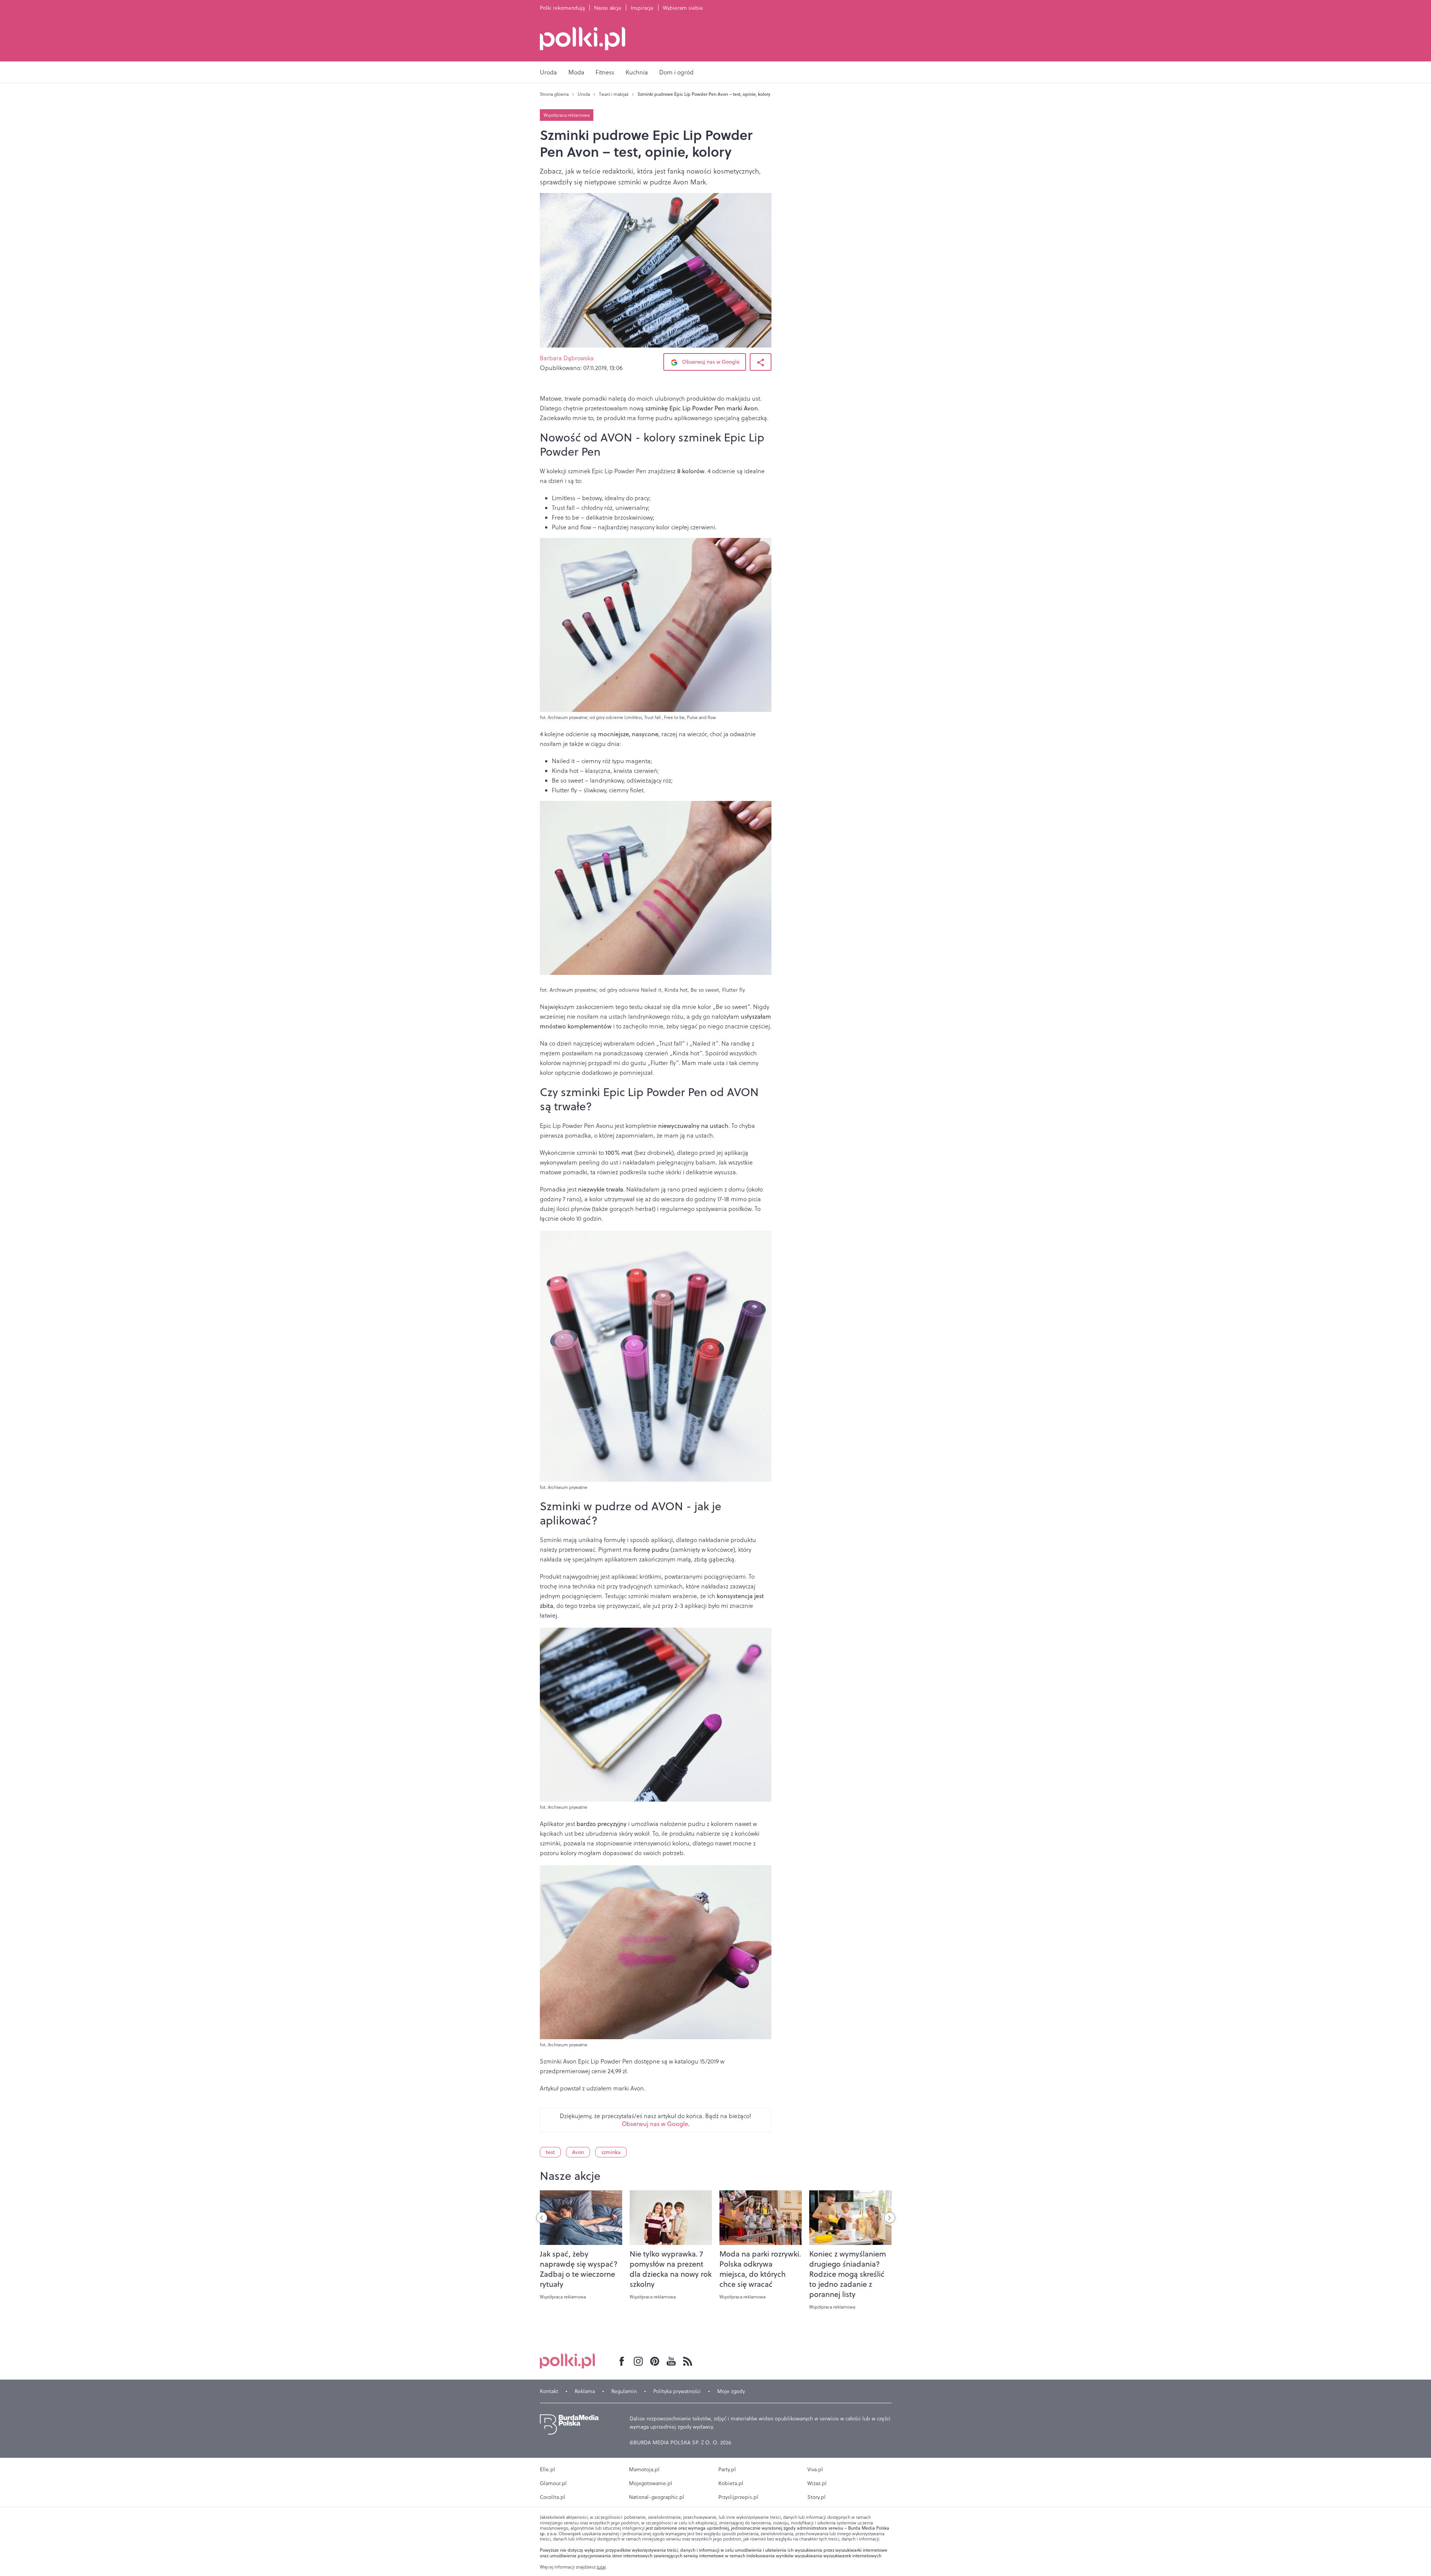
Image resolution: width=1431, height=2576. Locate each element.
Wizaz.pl (817, 2483)
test (550, 2152)
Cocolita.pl (553, 2497)
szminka (611, 2152)
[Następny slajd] (890, 2218)
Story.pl (817, 2497)
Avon (578, 2152)
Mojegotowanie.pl (651, 2483)
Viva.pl (815, 2469)
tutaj (601, 2567)
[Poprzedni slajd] (542, 2218)
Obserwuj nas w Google (710, 362)
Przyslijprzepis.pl (738, 2497)
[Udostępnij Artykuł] (761, 362)
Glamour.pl (553, 2483)
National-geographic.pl (657, 2497)
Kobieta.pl (731, 2483)
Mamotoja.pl (644, 2469)
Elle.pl (548, 2469)
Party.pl (727, 2469)
